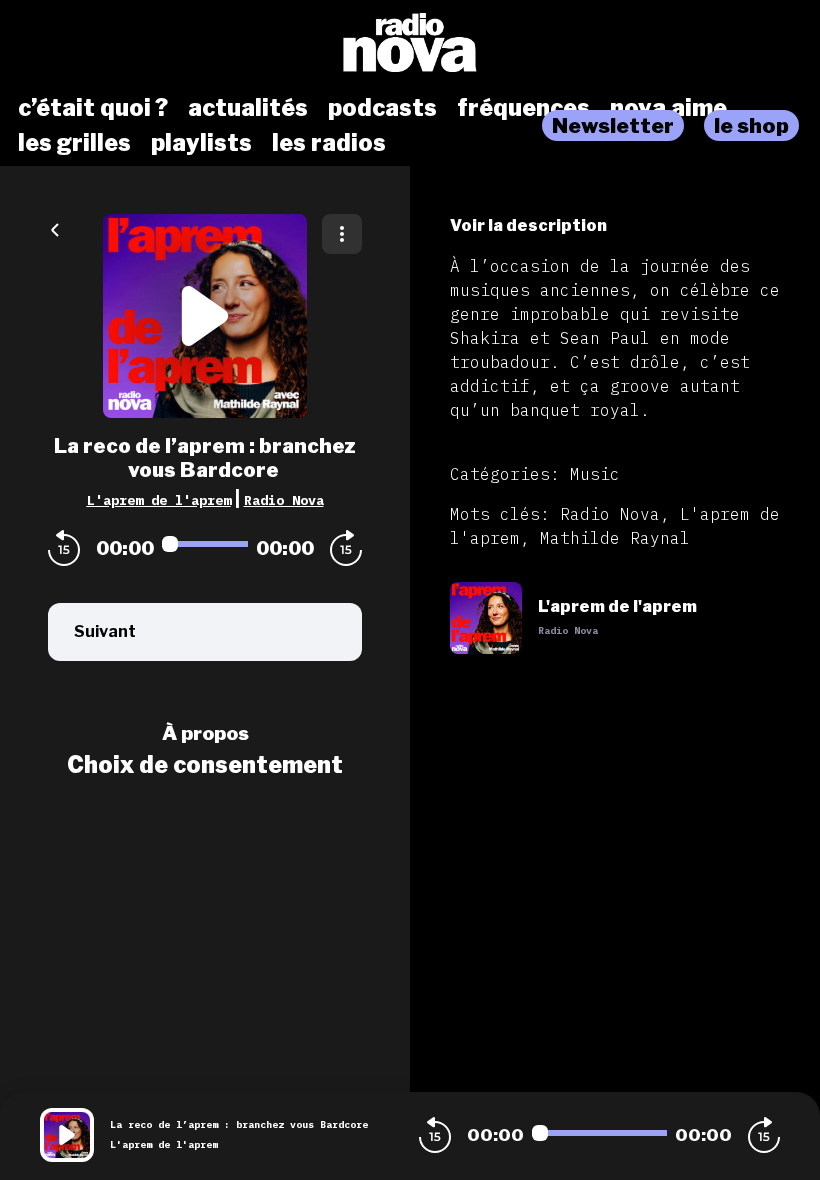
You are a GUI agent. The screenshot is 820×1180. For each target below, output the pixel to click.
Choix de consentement (205, 765)
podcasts (382, 108)
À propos (205, 733)
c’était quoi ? (93, 108)
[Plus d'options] (342, 234)
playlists (201, 143)
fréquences (523, 108)
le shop (751, 125)
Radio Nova (284, 500)
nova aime (668, 108)
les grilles (74, 143)
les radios (329, 143)
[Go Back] (55, 228)
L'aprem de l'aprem (159, 500)
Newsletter (613, 125)
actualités (248, 108)
